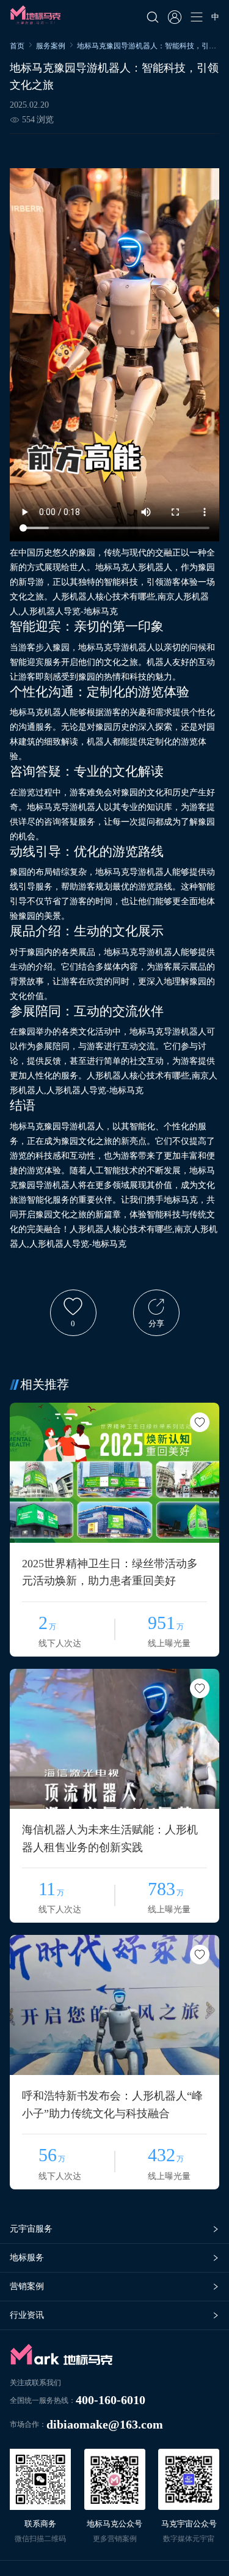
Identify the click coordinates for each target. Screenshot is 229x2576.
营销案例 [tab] (27, 2286)
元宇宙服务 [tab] (31, 2229)
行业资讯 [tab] (27, 2315)
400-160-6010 (111, 2400)
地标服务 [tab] (27, 2258)
